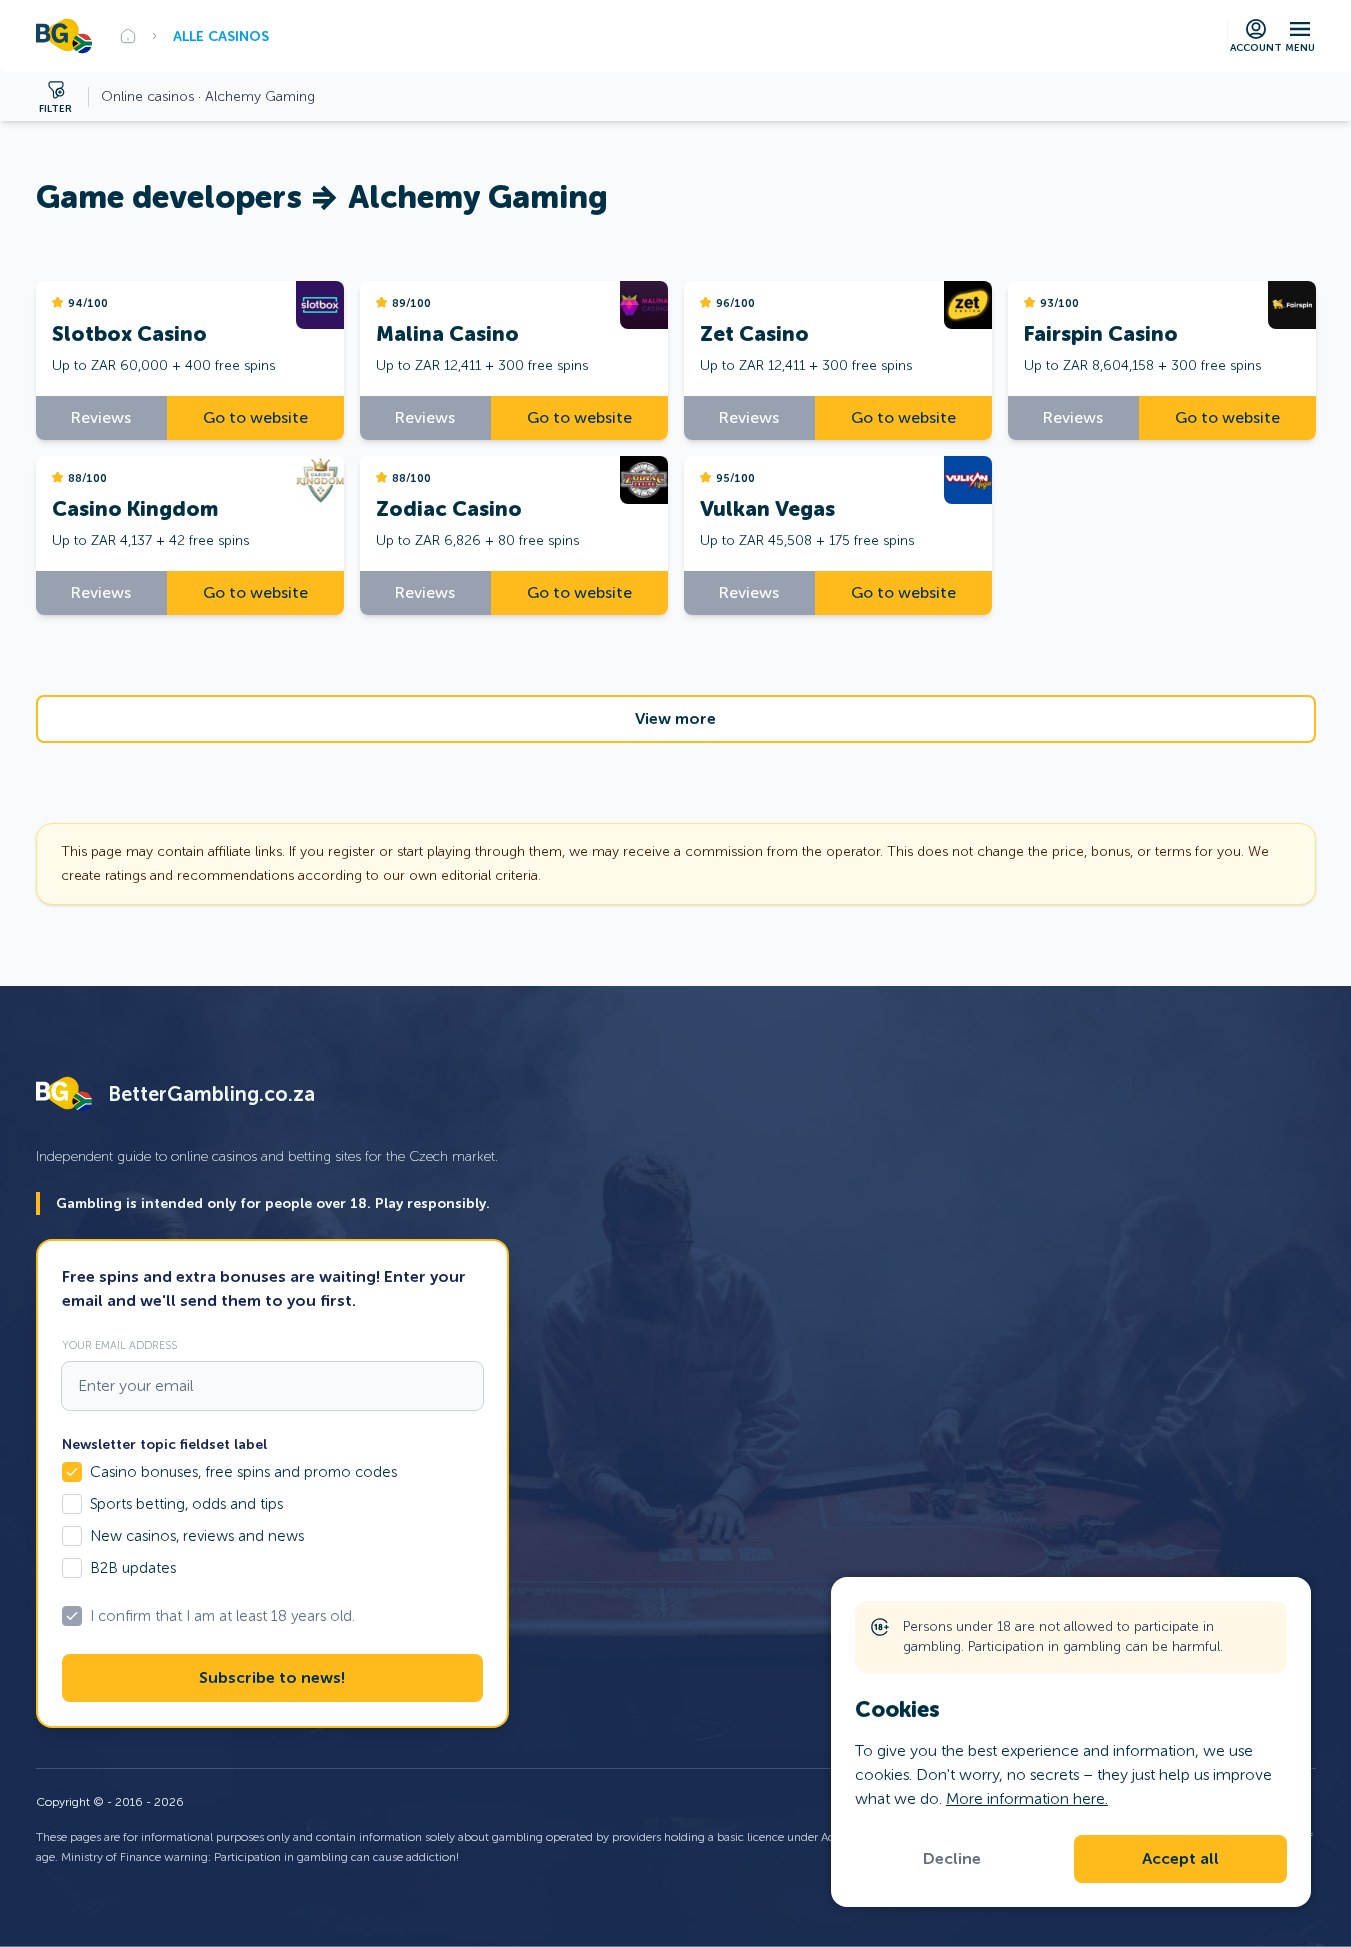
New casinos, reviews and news (197, 1536)
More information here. (1027, 1798)
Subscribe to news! (272, 1678)
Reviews (101, 417)
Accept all (1180, 1859)
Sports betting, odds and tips (186, 1504)
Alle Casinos (221, 36)
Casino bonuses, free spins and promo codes (243, 1472)
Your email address (119, 1345)
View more (675, 719)
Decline (952, 1859)
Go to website (255, 417)
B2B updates (133, 1568)
